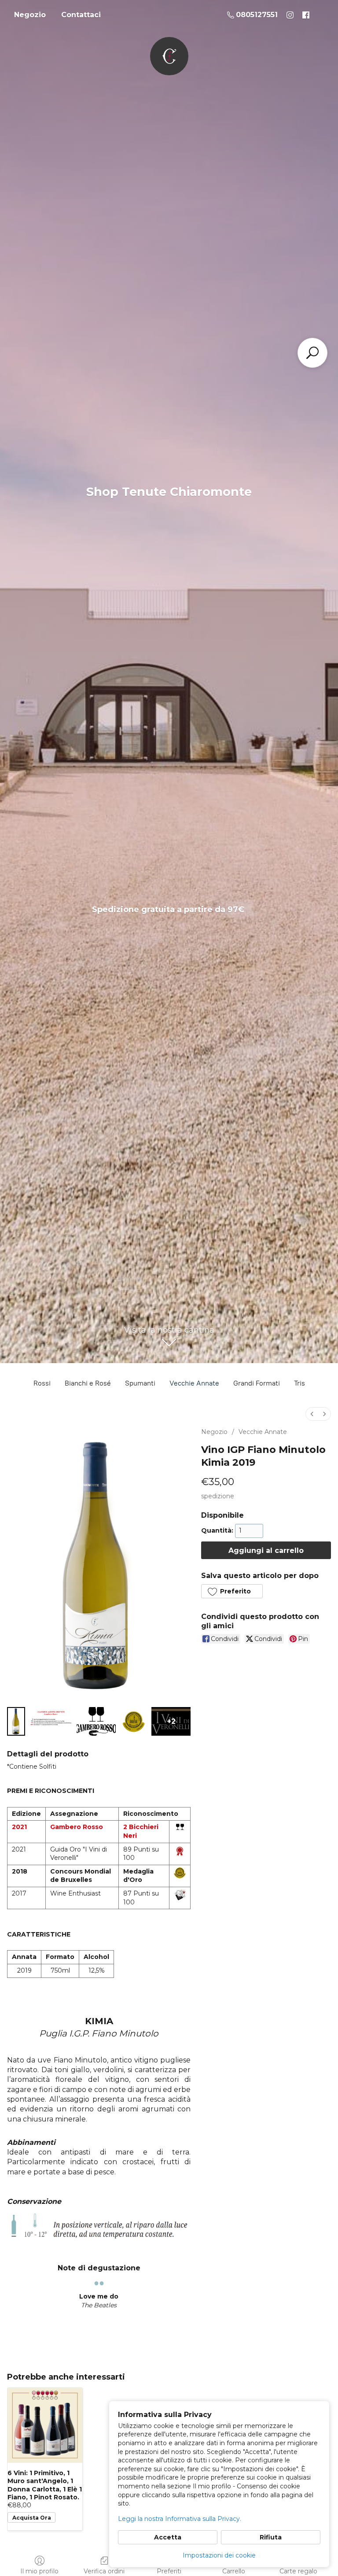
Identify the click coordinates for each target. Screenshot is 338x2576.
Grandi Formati (257, 1383)
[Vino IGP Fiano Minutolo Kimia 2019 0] (16, 1721)
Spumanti (140, 1383)
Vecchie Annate (194, 1383)
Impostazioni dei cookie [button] (219, 2555)
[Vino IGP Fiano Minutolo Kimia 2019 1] (51, 1721)
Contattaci (81, 15)
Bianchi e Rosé (88, 1383)
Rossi (42, 1383)
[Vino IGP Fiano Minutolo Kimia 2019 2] (96, 1721)
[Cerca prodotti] (312, 353)
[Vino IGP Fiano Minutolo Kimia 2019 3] (134, 1721)
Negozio (30, 15)
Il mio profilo (39, 2571)
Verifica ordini (104, 2571)
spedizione (218, 1496)
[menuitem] (312, 1414)
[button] (232, 1591)
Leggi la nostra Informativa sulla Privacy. (180, 2519)
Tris (299, 1383)
